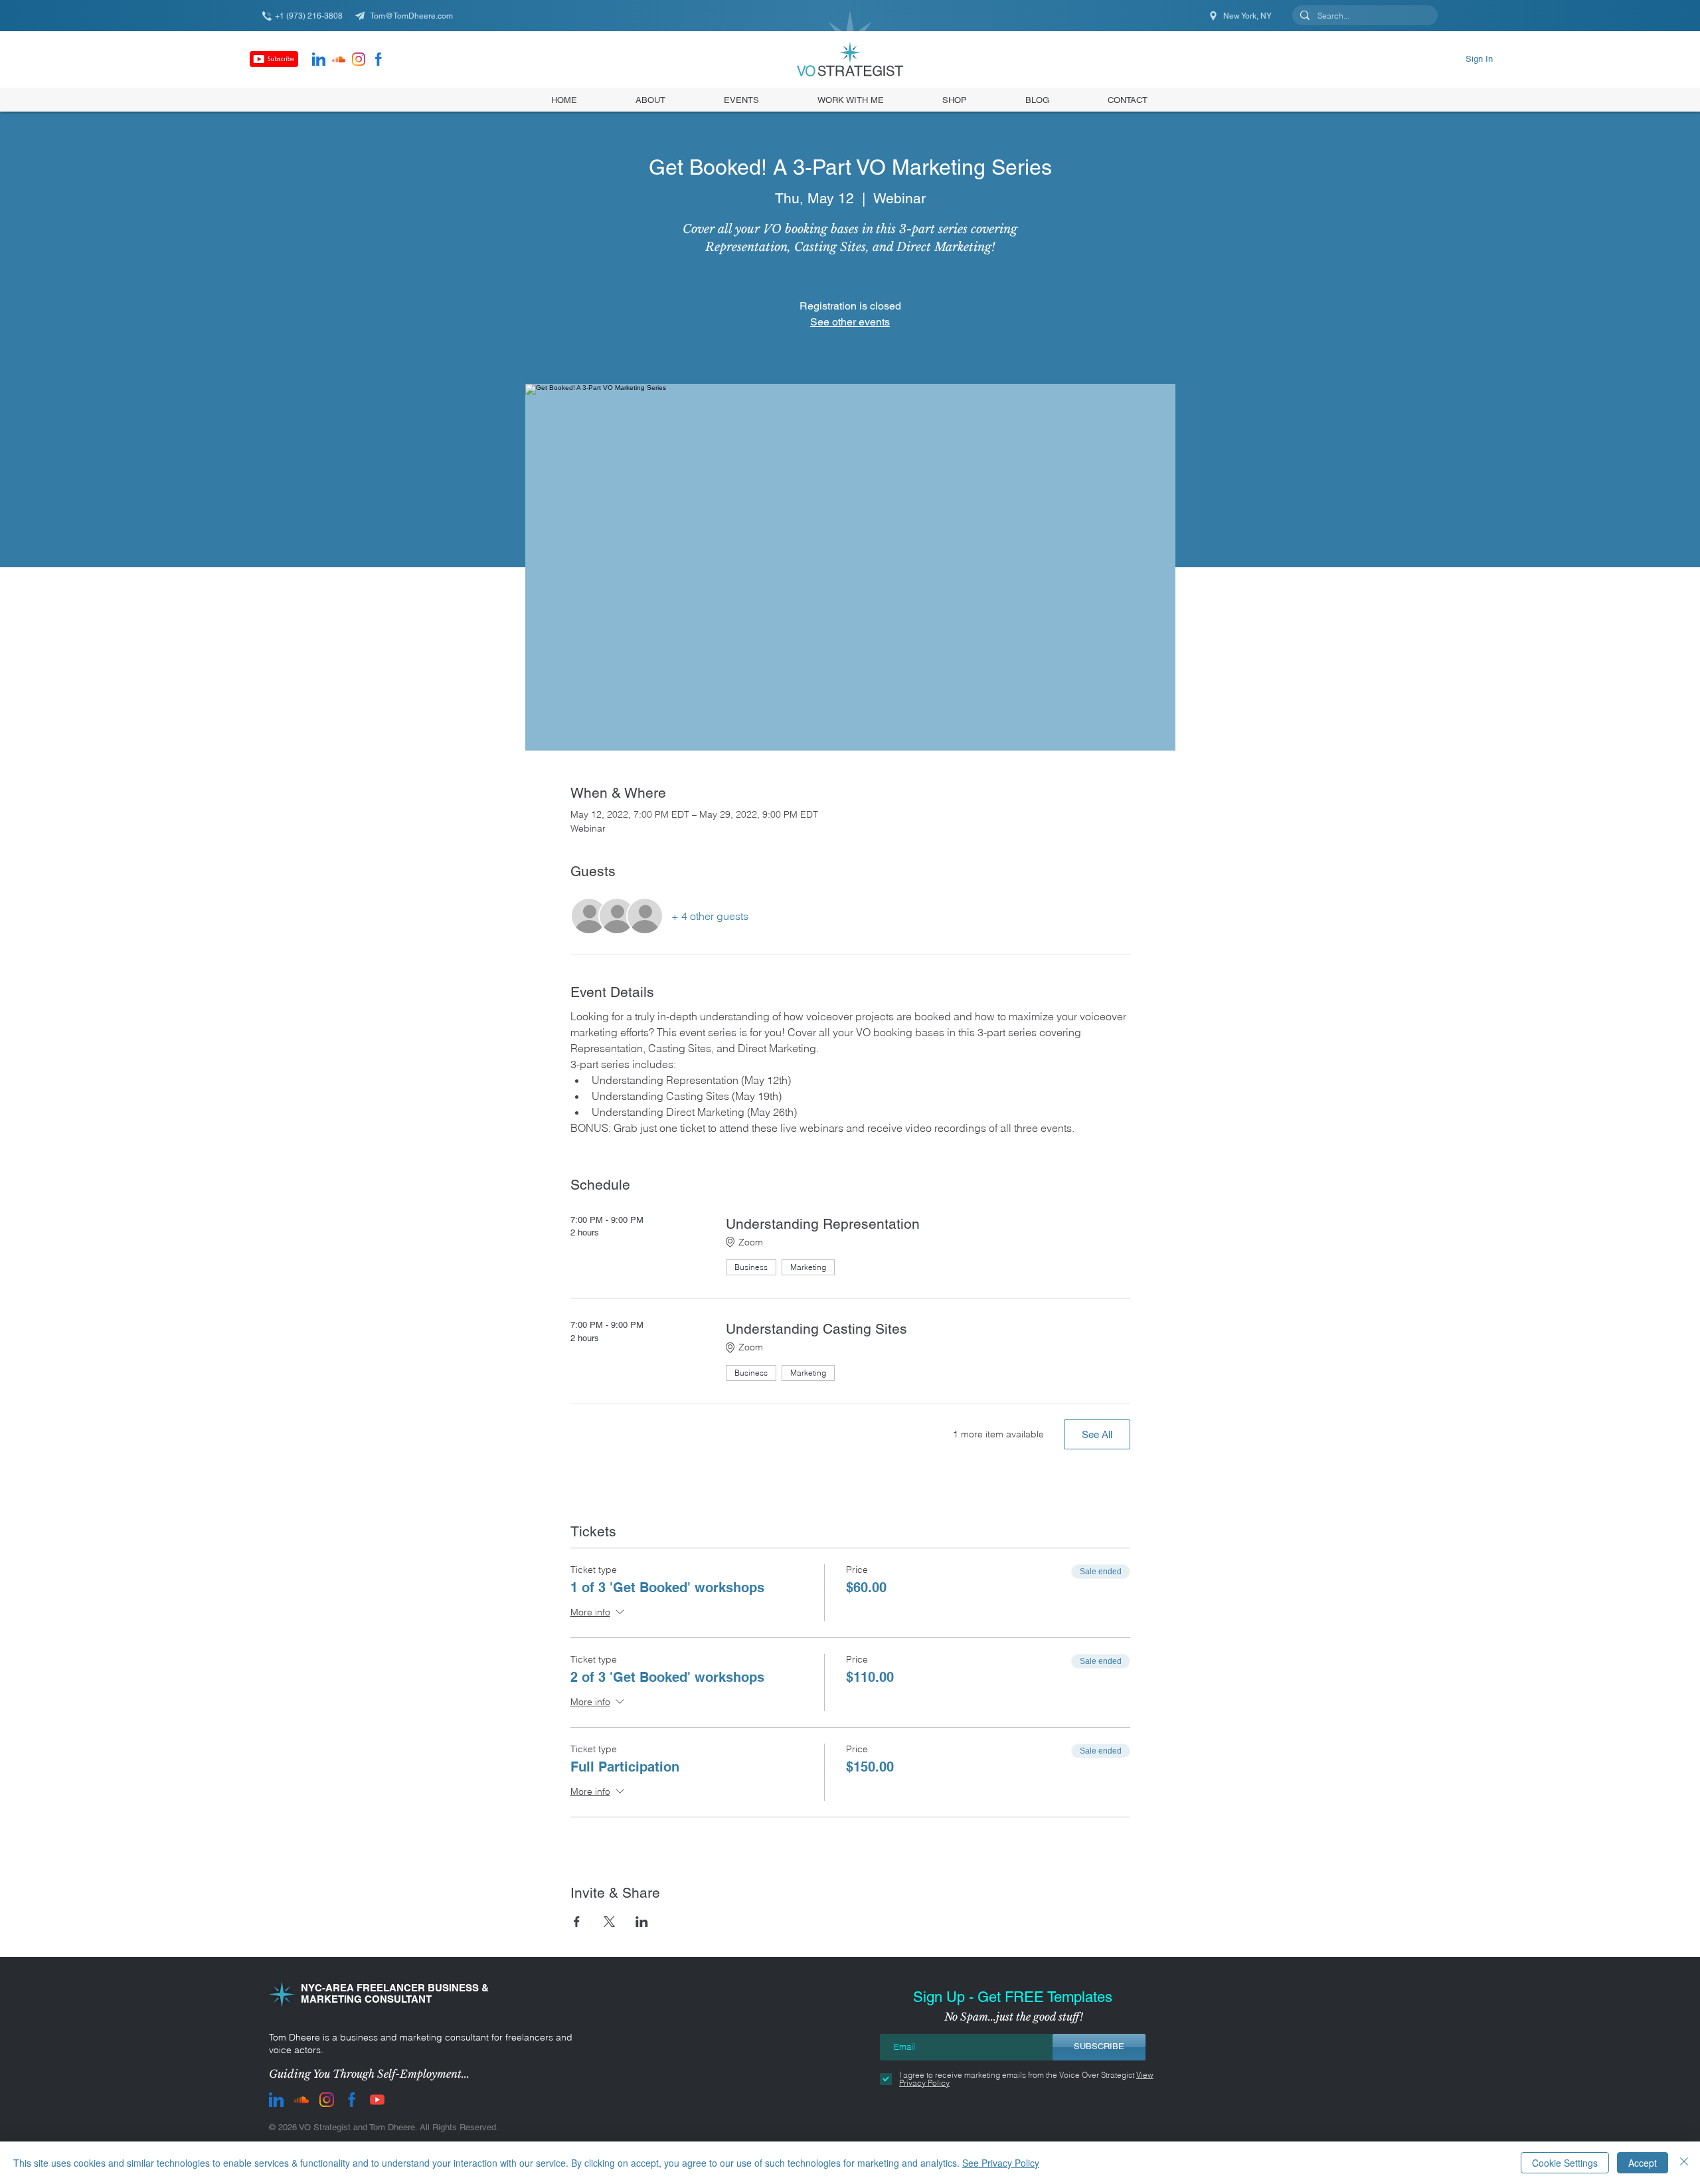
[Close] (1684, 2163)
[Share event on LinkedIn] (642, 1922)
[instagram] (359, 59)
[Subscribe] (274, 59)
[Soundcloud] (339, 59)
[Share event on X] (609, 1922)
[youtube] (377, 2100)
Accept (1643, 2163)
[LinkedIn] (319, 59)
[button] (955, 100)
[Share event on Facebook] (577, 1922)
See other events (850, 322)
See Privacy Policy (1001, 2163)
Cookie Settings (1565, 2163)
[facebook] (379, 59)
